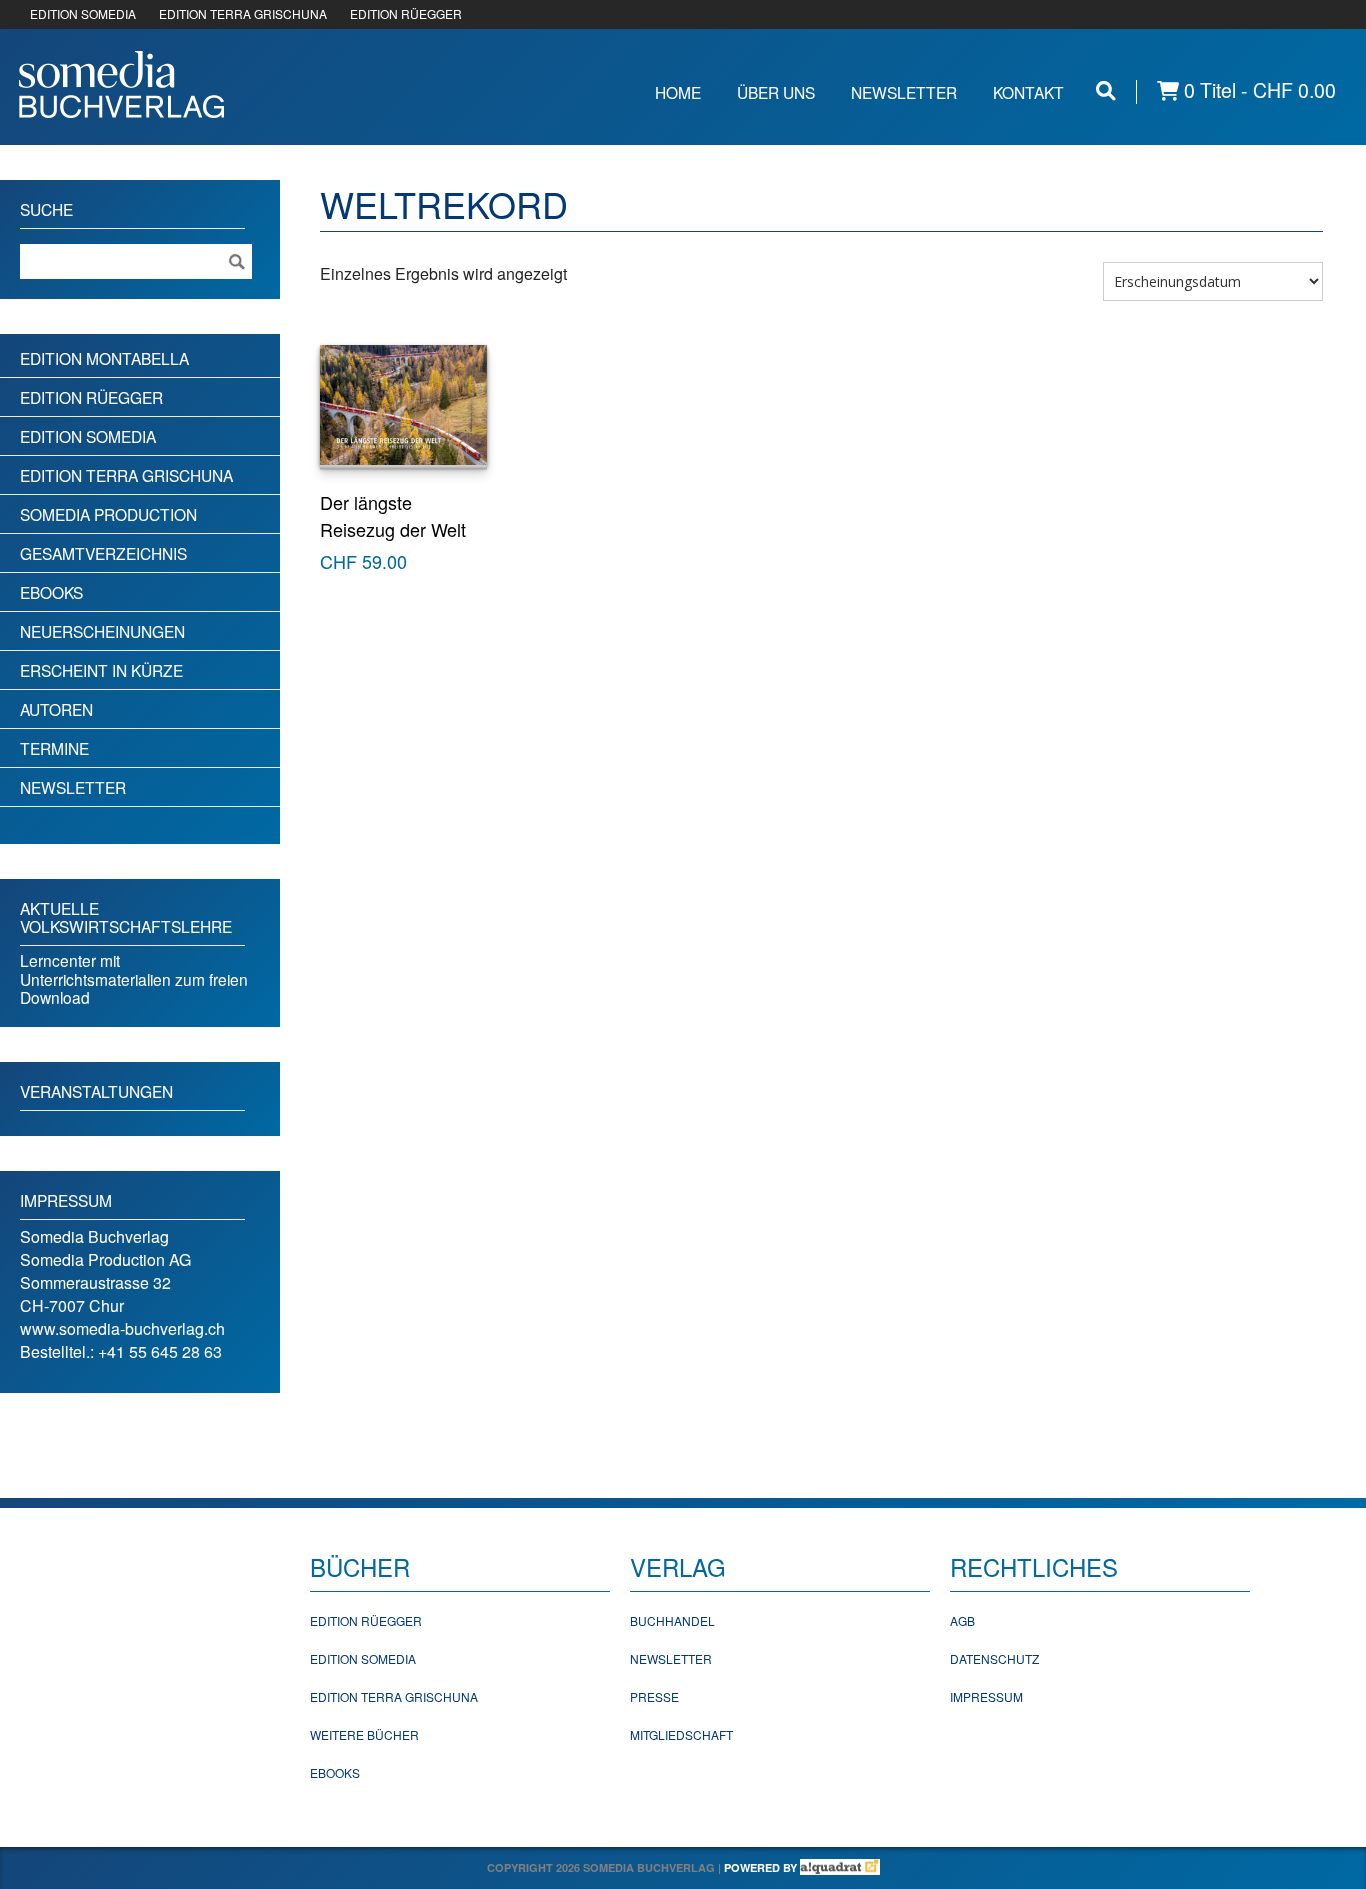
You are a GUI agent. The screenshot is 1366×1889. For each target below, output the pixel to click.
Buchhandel (672, 1620)
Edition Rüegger (91, 397)
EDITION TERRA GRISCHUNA (243, 13)
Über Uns (776, 92)
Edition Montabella (104, 358)
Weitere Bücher (364, 1734)
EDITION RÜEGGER (406, 13)
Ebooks (51, 592)
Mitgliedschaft (681, 1734)
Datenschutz (994, 1658)
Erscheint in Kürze (101, 670)
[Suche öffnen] (1106, 90)
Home (678, 92)
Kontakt (1028, 92)
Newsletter (904, 92)
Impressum (986, 1696)
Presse (654, 1696)
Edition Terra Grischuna (126, 475)
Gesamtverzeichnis (103, 553)
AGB (962, 1620)
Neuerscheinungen (102, 631)
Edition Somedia (88, 436)
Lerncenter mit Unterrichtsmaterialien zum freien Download (134, 978)
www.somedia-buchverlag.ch (122, 1328)
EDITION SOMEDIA (83, 13)
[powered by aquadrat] (840, 1867)
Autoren (56, 709)
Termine (54, 748)
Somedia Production (108, 514)
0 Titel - (1257, 90)
